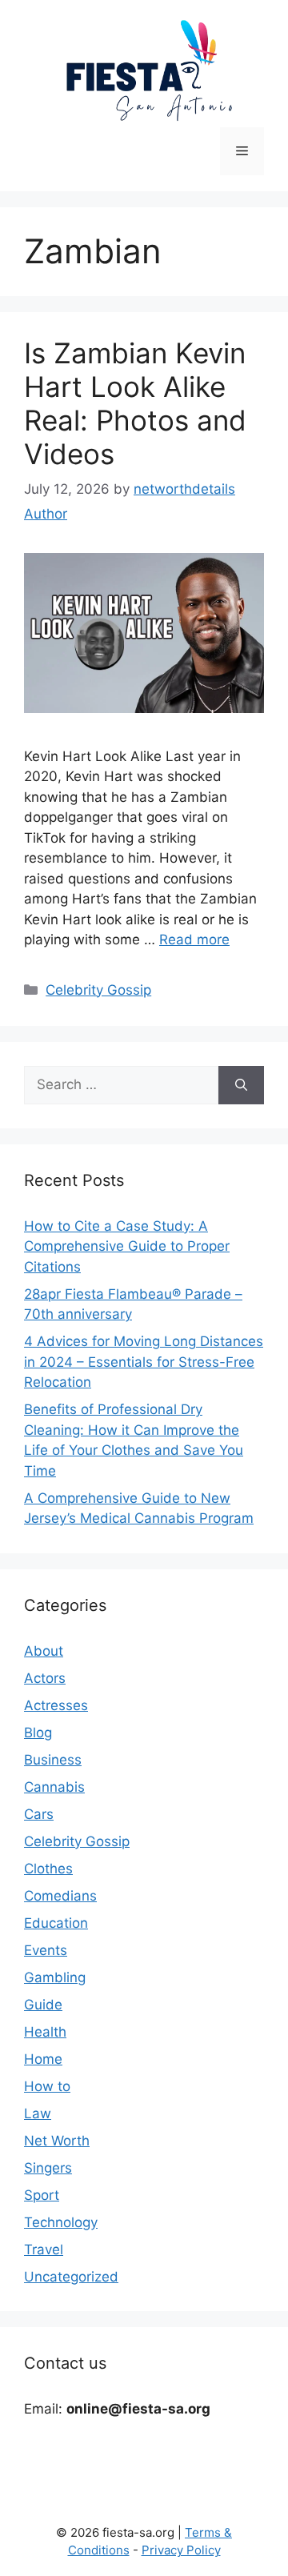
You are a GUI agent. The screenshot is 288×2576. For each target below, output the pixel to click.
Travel (44, 2249)
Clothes (48, 1869)
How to (47, 2086)
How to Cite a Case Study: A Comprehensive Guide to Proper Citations (127, 1246)
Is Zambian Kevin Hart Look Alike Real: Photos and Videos (135, 403)
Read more (194, 939)
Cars (39, 1814)
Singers (48, 2168)
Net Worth (57, 2141)
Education (56, 1923)
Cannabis (54, 1787)
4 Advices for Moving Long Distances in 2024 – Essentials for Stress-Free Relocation (144, 1362)
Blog (38, 1733)
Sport (42, 2195)
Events (46, 1950)
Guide (43, 2005)
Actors (45, 1678)
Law (38, 2113)
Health (45, 2032)
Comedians (60, 1896)
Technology (61, 2222)
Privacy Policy (181, 2550)
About (44, 1651)
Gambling (55, 1977)
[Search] (241, 1085)
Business (53, 1760)
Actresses (56, 1705)
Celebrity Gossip (98, 990)
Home (43, 2059)
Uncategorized (71, 2277)
